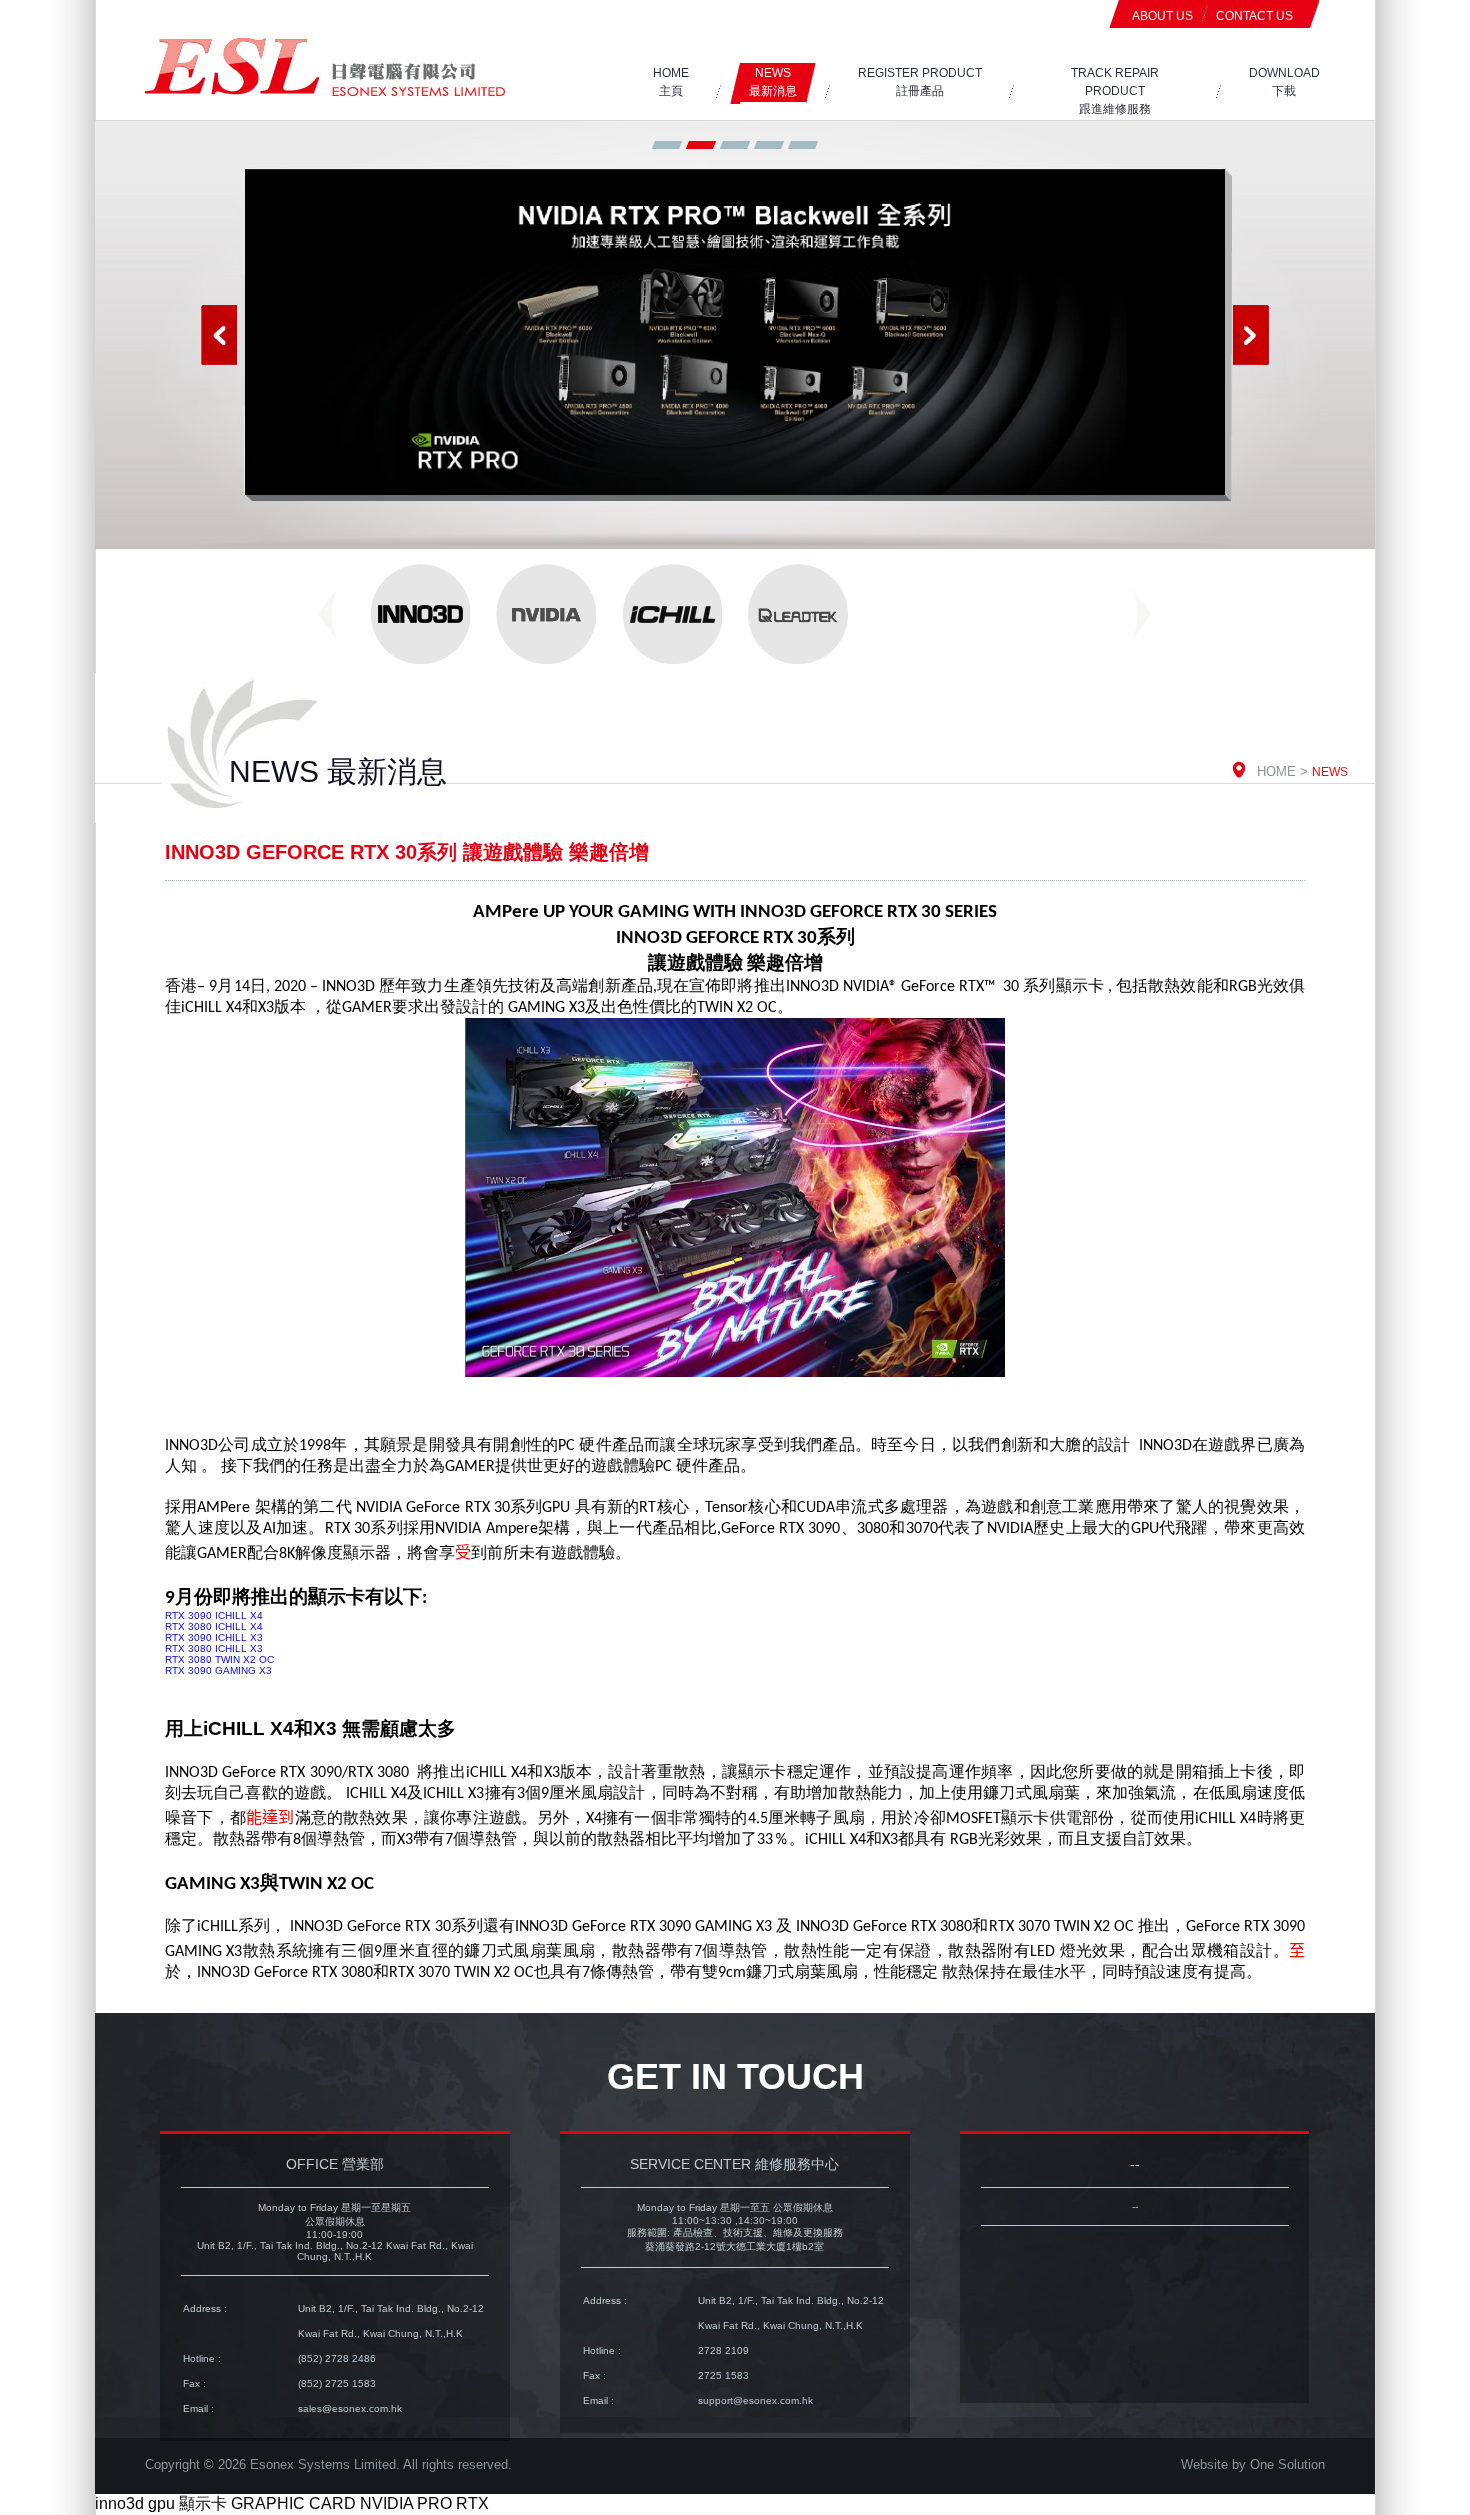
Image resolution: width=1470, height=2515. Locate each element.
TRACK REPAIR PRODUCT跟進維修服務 (1115, 91)
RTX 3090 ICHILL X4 (214, 1615)
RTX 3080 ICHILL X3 (214, 1648)
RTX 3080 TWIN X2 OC (219, 1659)
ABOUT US (1162, 16)
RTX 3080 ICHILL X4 (214, 1626)
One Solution (1287, 2464)
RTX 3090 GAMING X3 (218, 1670)
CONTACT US (1254, 16)
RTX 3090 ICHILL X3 (214, 1637)
